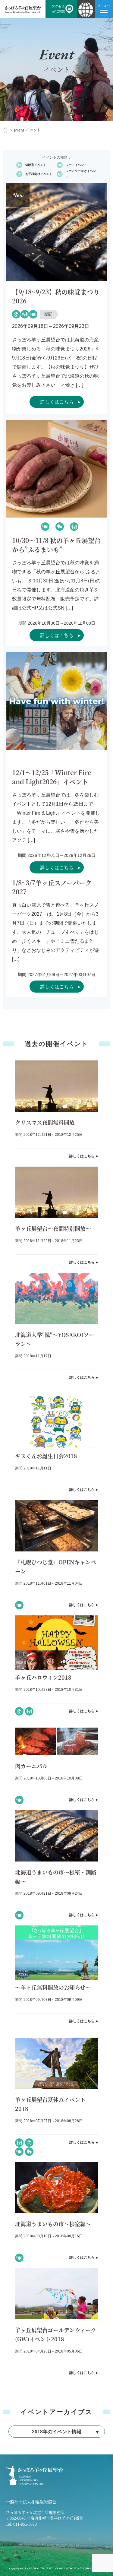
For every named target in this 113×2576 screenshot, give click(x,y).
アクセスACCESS (58, 9)
